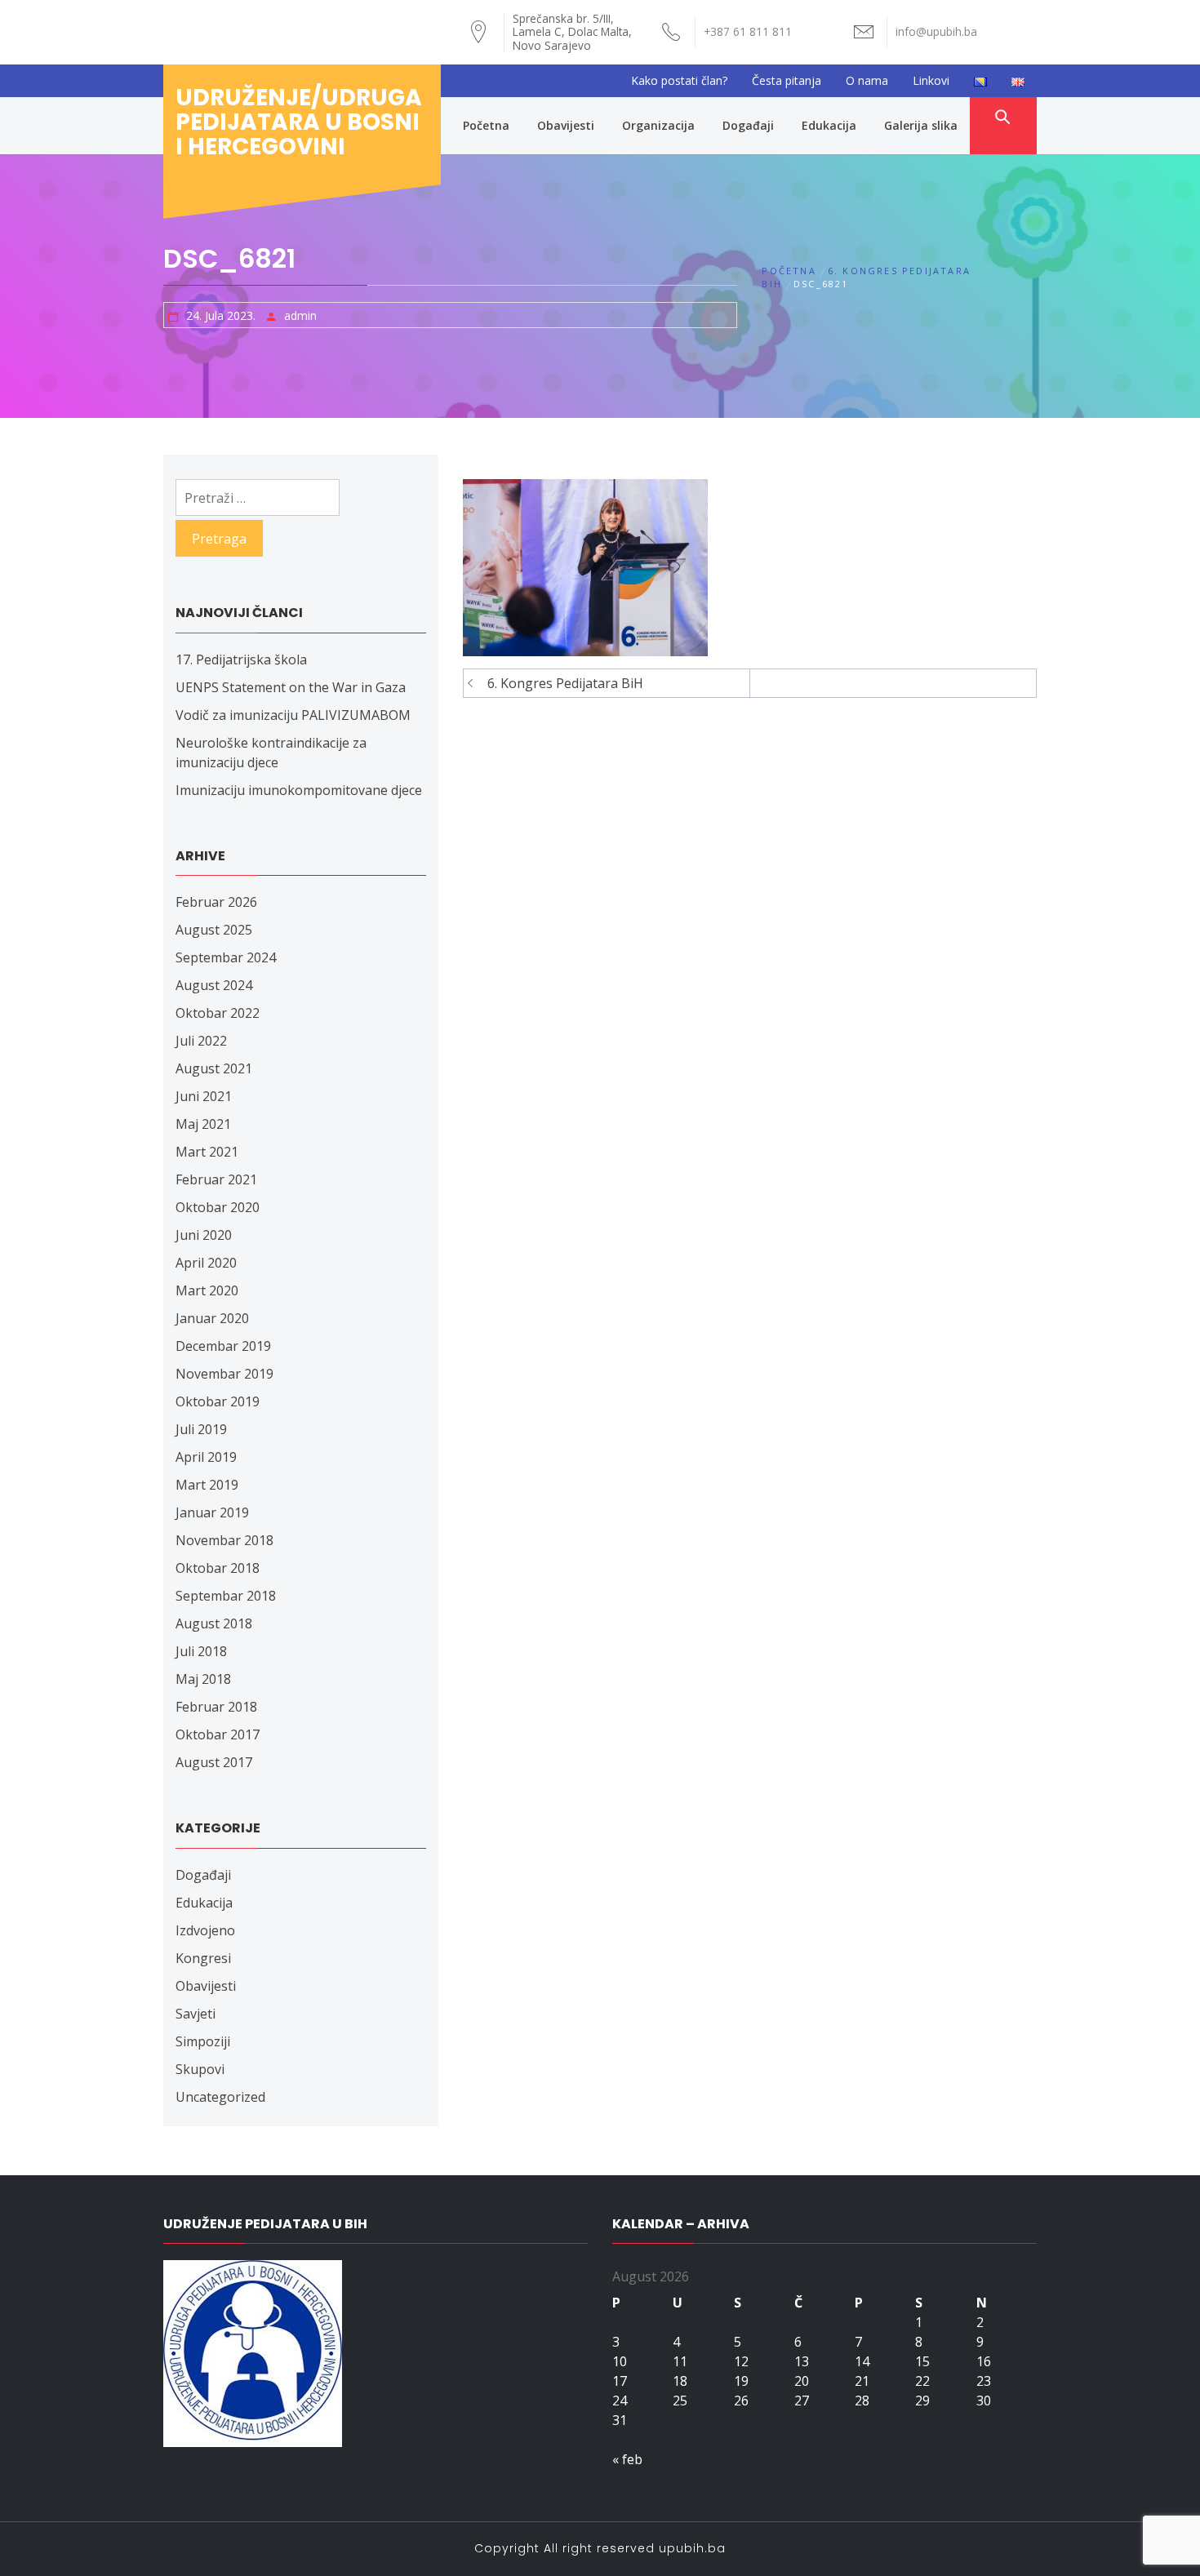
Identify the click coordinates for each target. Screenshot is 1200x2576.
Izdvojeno (205, 1930)
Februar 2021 (216, 1179)
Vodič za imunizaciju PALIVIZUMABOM (293, 715)
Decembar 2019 (223, 1346)
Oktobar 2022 (218, 1013)
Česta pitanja (787, 80)
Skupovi (200, 2069)
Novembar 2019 (224, 1374)
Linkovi (931, 80)
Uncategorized (220, 2097)
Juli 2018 (201, 1651)
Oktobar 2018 (218, 1568)
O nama (867, 80)
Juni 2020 (204, 1235)
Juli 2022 (201, 1041)
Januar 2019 (212, 1512)
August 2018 (214, 1623)
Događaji (748, 125)
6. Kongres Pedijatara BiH (565, 683)
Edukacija (829, 125)
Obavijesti (566, 125)
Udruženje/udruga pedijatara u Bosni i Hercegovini (299, 122)
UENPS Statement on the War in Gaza (291, 687)
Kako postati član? (679, 80)
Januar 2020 (212, 1318)
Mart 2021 (207, 1152)
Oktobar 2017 (218, 1734)
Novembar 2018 (224, 1540)
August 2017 (214, 1762)
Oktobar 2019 (218, 1401)
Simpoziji (203, 2041)
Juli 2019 (201, 1429)
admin (300, 315)
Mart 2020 (207, 1290)
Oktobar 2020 (218, 1207)
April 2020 (206, 1263)
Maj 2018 (203, 1679)
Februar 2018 (216, 1707)
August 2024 (214, 985)
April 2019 (206, 1457)
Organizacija (658, 125)
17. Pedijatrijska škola (241, 660)
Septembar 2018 (226, 1596)
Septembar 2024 (226, 957)
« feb (627, 2459)
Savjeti (196, 2014)
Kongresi (203, 1958)
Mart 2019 (207, 1485)
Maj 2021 (203, 1124)
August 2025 (214, 930)
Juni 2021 (204, 1096)
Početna (486, 125)
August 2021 (214, 1068)
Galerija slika (921, 125)
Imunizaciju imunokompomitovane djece (299, 790)
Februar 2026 (216, 902)
